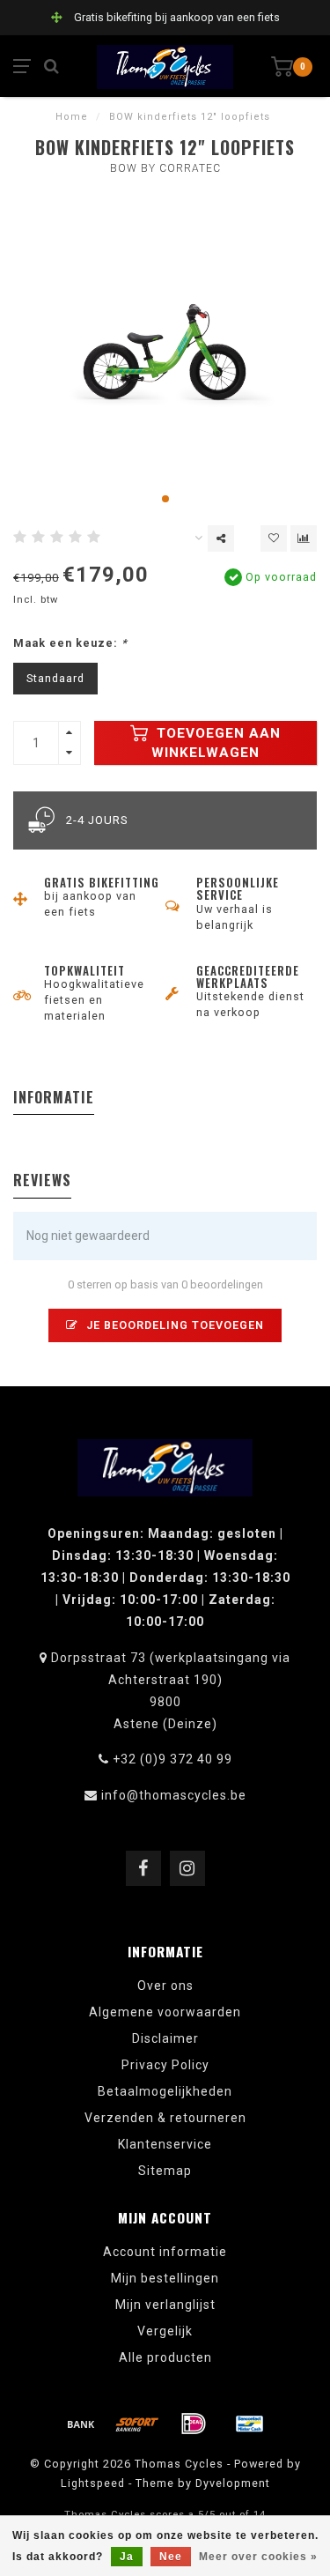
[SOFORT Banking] (137, 2424)
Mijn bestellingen (165, 2278)
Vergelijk (165, 2331)
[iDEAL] (194, 2424)
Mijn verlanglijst (165, 2305)
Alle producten (165, 2357)
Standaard (55, 678)
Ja (127, 2557)
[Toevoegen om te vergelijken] (304, 538)
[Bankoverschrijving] (81, 2424)
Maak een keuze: (70, 643)
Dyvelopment (233, 2483)
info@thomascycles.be (174, 1795)
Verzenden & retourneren (165, 2118)
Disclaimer (165, 2038)
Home (72, 117)
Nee (171, 2557)
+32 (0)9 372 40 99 (172, 1759)
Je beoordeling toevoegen (173, 1325)
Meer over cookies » (258, 2557)
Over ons (165, 1986)
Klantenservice (165, 2144)
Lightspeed (93, 2483)
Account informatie (165, 2252)
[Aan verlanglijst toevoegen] (274, 538)
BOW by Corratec (165, 168)
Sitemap (165, 2171)
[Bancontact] (250, 2424)
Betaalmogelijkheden (165, 2091)
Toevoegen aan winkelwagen (216, 743)
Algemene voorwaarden (165, 2012)
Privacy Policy (165, 2065)
